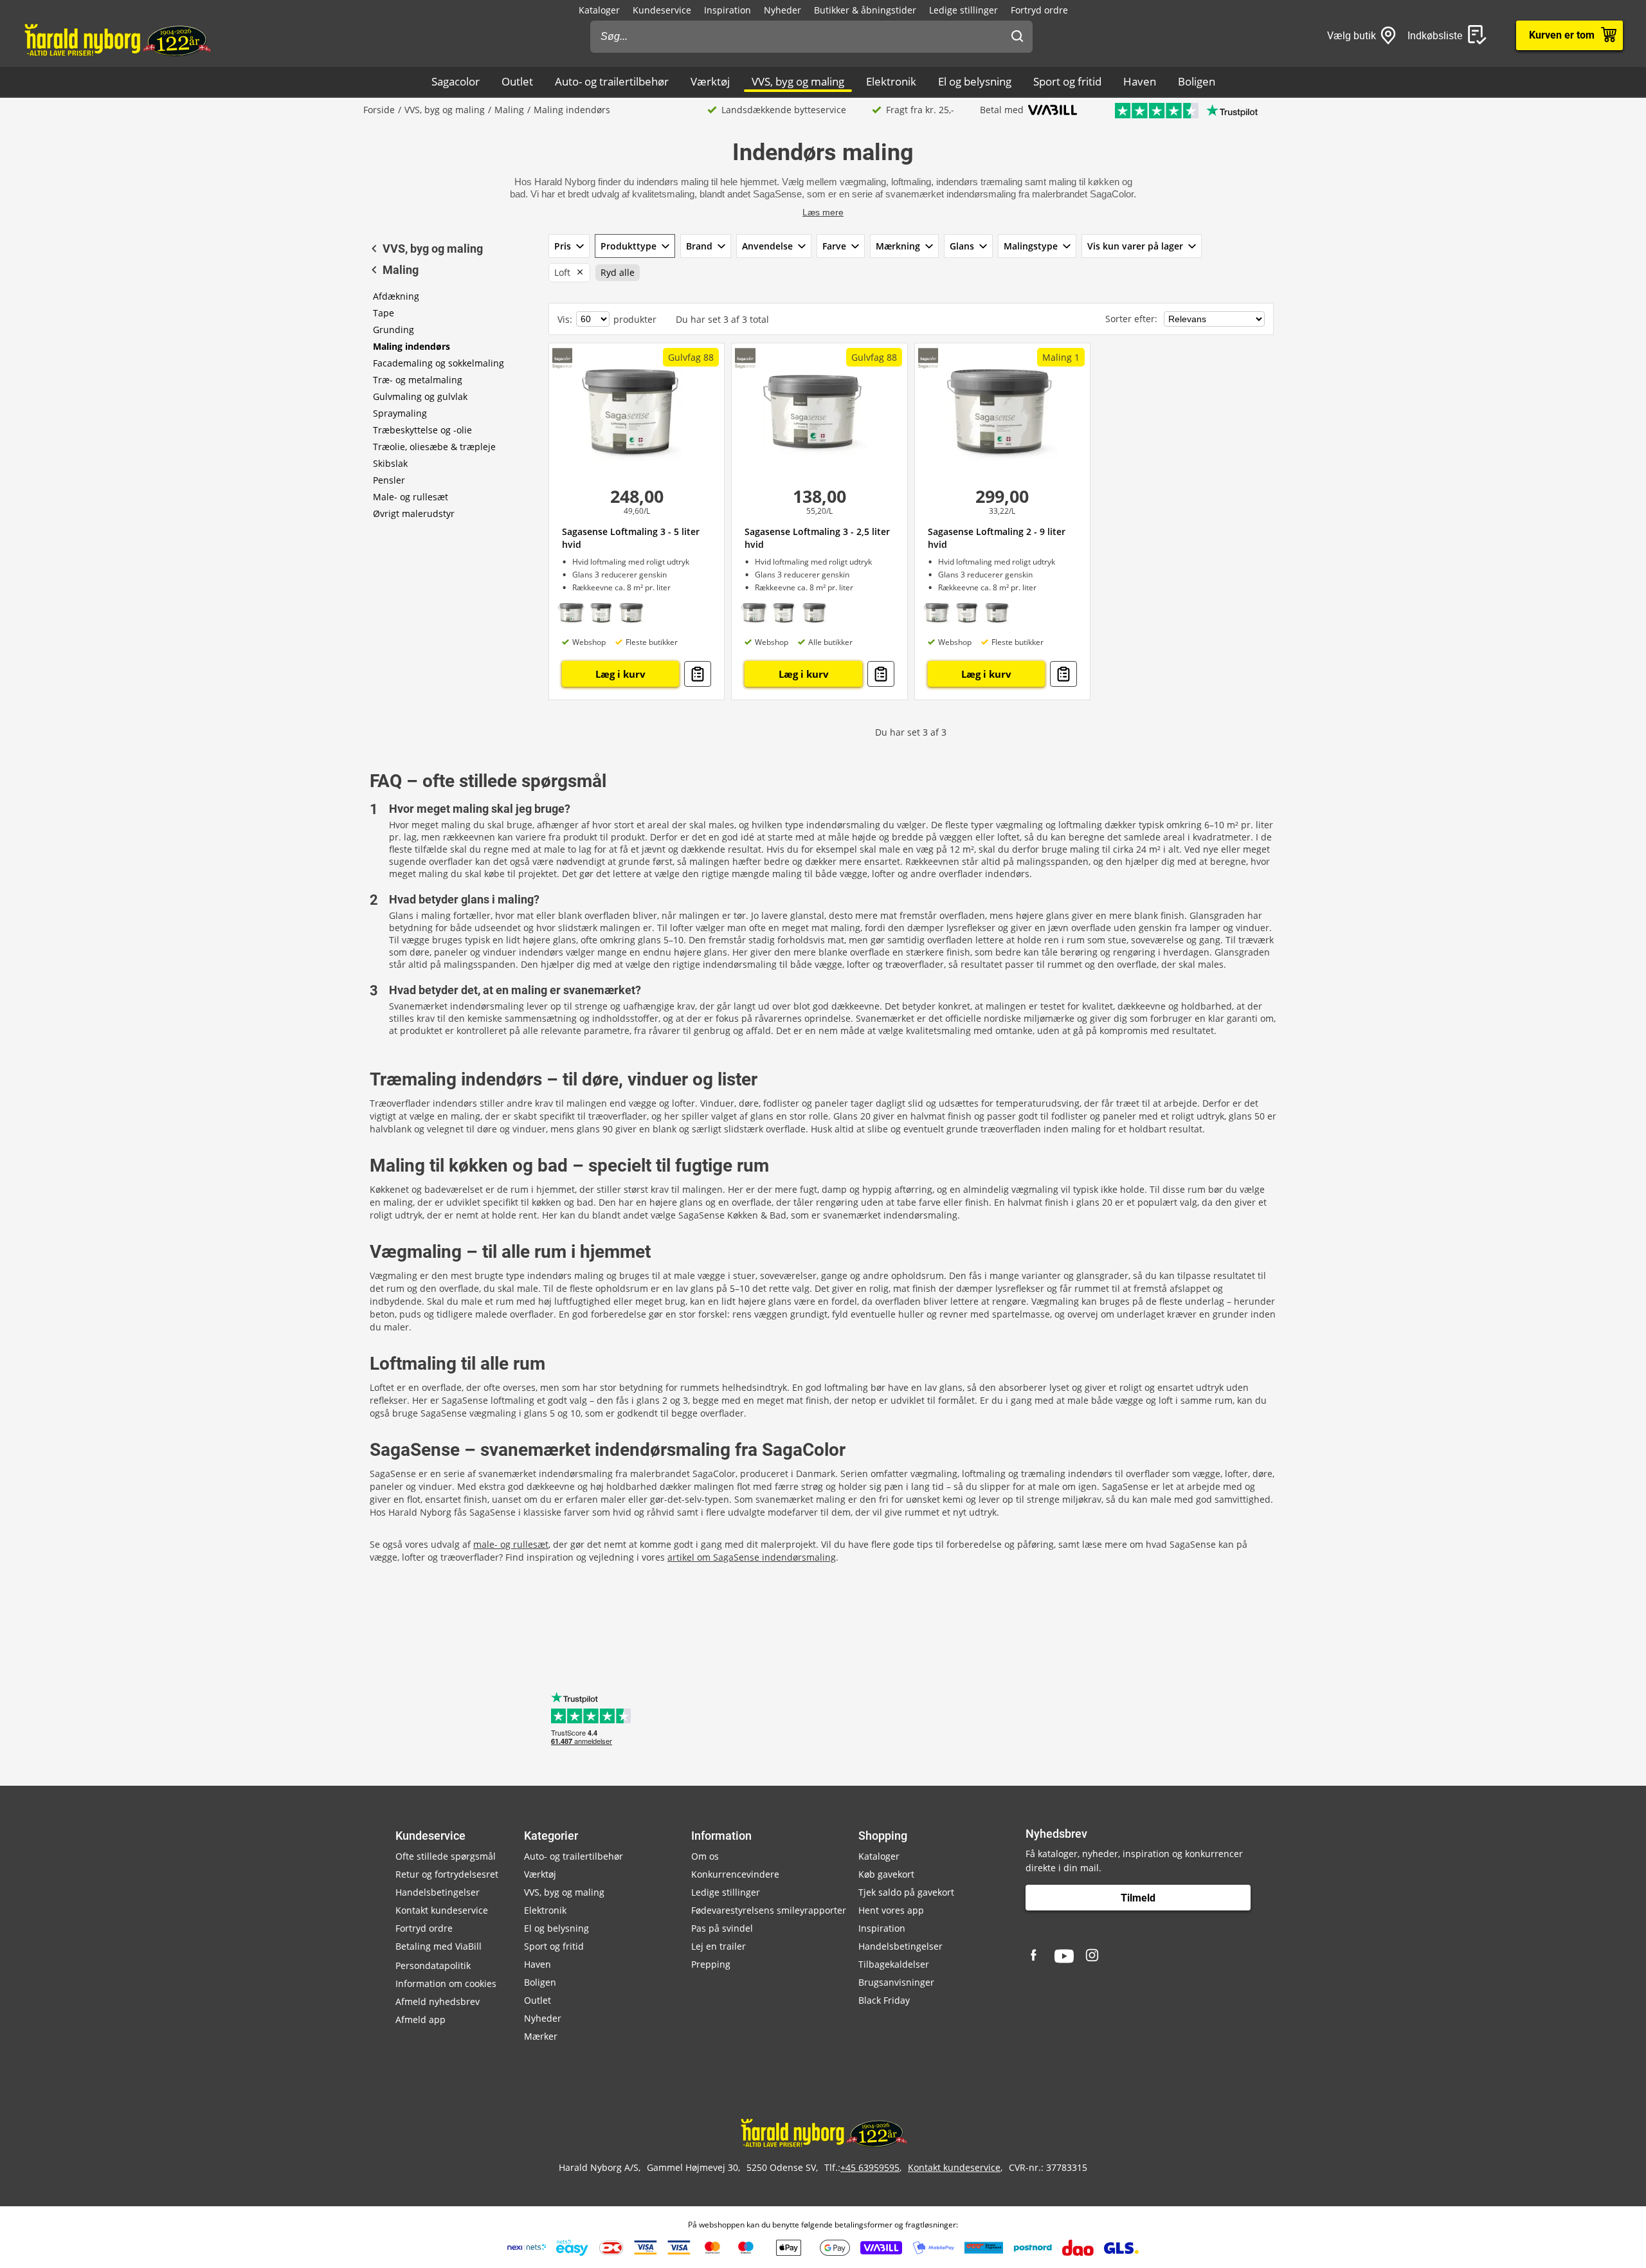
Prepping (711, 1964)
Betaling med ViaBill (439, 1946)
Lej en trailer (719, 1946)
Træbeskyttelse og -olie (422, 430)
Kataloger (599, 10)
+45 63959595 (870, 2167)
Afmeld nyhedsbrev (438, 2001)
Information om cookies (446, 1983)
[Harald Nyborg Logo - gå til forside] (117, 39)
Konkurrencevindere (735, 1874)
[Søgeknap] (1017, 37)
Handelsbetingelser (438, 1892)
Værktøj (710, 81)
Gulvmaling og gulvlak (420, 396)
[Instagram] (1093, 1956)
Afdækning (396, 296)
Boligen (1197, 81)
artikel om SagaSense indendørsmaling (752, 1557)
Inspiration (728, 10)
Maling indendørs (411, 346)
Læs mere (823, 212)
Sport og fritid (1067, 81)
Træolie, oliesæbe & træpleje (434, 447)
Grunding (393, 330)
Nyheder (782, 10)
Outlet (517, 81)
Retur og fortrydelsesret (447, 1874)
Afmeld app (421, 2019)
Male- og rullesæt (411, 497)
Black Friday (884, 2000)
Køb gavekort (886, 1874)
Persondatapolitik (433, 1965)
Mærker (541, 2036)
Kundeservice (662, 10)
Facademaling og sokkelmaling (439, 363)
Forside (379, 110)
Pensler (389, 480)
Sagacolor (456, 81)
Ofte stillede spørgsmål (446, 1856)
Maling (509, 110)
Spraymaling (400, 413)
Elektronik (891, 81)
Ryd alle (618, 272)
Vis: (565, 319)
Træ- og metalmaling (418, 380)
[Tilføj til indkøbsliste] (698, 674)
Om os (705, 1856)
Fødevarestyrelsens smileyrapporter (769, 1910)
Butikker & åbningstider (865, 10)
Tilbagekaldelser (894, 1964)
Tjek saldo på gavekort (906, 1892)
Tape (384, 313)
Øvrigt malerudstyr (414, 513)
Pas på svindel (722, 1928)
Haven (1140, 81)
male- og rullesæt (511, 1544)
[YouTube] (1064, 1956)
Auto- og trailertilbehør (612, 81)
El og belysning (975, 81)
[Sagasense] (562, 358)
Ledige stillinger (963, 10)
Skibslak (390, 463)
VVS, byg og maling (798, 81)
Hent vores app (891, 1910)
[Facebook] (1035, 1956)
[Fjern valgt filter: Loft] (577, 273)
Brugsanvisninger (896, 1982)
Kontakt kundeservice (442, 1910)
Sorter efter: (1133, 319)
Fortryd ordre (1039, 10)
